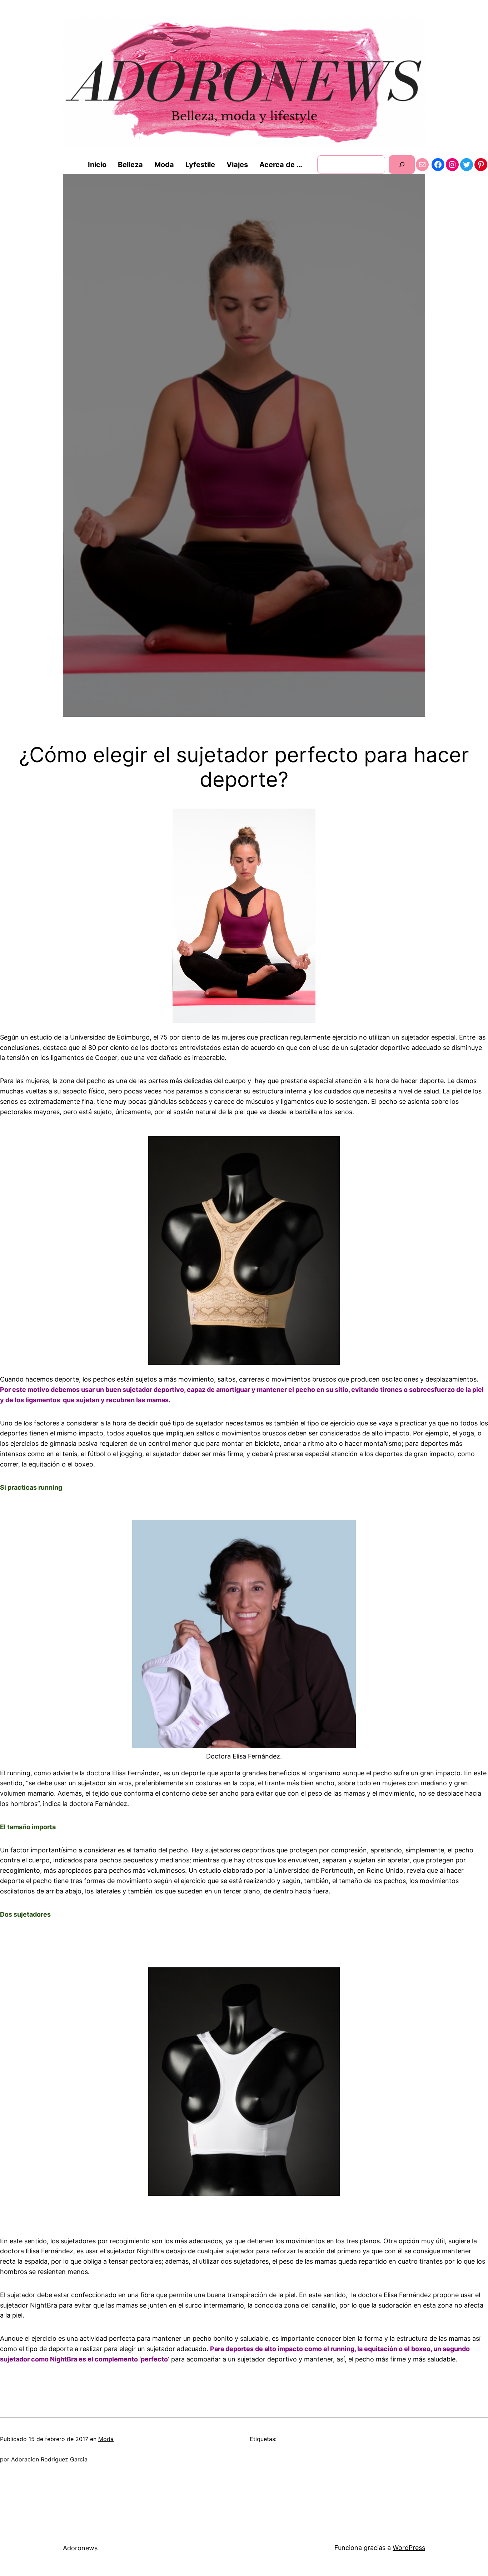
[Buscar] (402, 164)
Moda (106, 2439)
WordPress (409, 2548)
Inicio (97, 165)
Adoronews (80, 2548)
